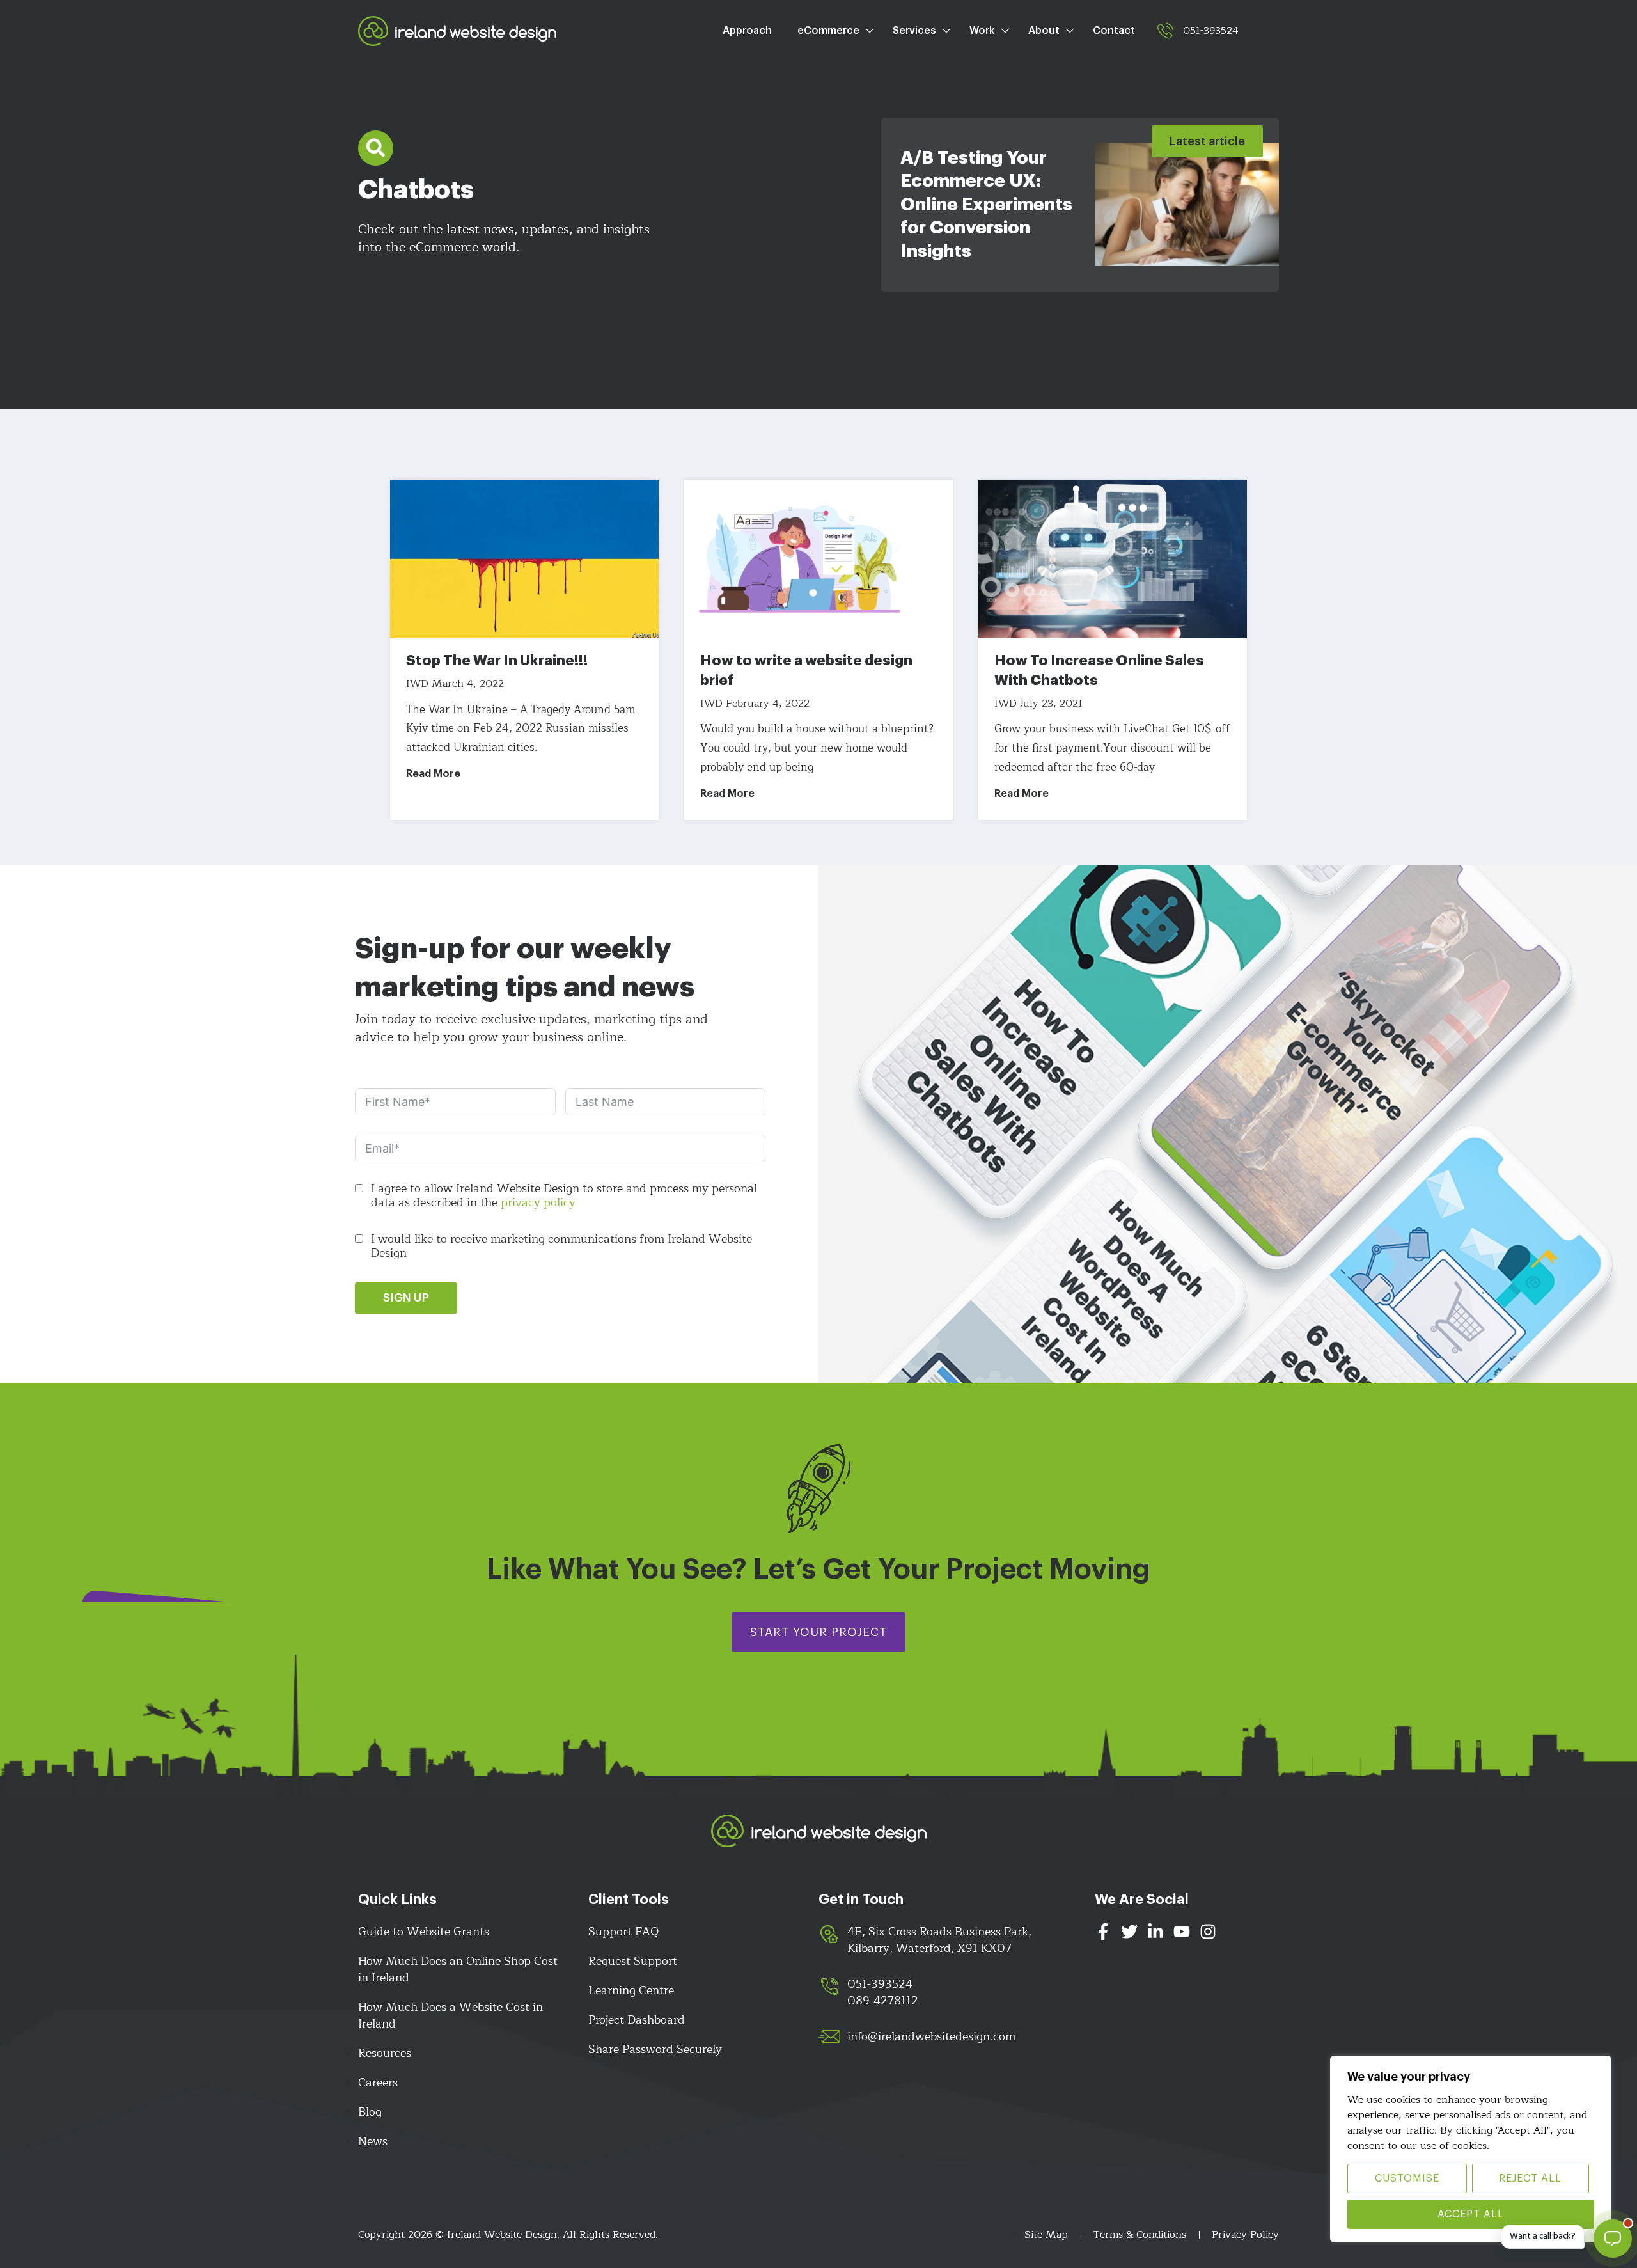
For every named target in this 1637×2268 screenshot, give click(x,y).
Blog (370, 2112)
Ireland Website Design (457, 31)
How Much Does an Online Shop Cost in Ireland (458, 1969)
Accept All (1471, 2214)
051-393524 (1211, 31)
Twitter (1129, 1935)
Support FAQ (623, 1932)
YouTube (1182, 1935)
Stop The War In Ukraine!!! (497, 661)
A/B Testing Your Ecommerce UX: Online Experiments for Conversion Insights (986, 205)
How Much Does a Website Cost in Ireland (450, 2015)
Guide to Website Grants (424, 1932)
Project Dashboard (637, 2020)
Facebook (1103, 1935)
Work (982, 31)
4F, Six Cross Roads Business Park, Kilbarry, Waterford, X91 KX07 (939, 1940)
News (373, 2141)
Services (914, 31)
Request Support (633, 1961)
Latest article (1207, 141)
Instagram (1208, 1935)
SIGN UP (406, 1298)
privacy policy (538, 1202)
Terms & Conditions (1140, 2235)
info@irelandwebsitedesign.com (931, 2036)
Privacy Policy (1245, 2235)
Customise (1407, 2178)
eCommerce (828, 31)
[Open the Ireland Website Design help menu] (1613, 2239)
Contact (1114, 31)
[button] (376, 148)
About (1044, 31)
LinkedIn (1155, 1935)
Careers (378, 2083)
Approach (747, 31)
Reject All (1530, 2178)
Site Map (1046, 2235)
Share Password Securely (655, 2049)
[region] (1471, 2149)
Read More (433, 774)
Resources (385, 2053)
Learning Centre (631, 1990)
